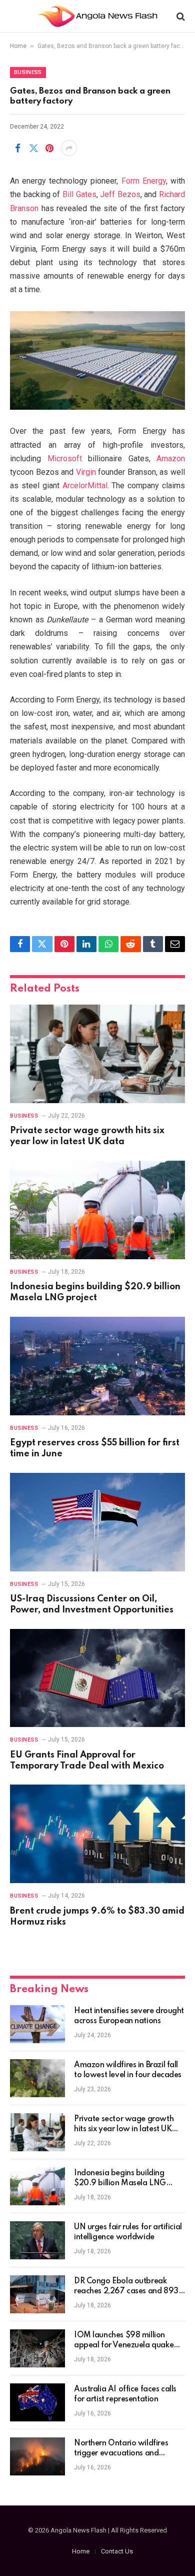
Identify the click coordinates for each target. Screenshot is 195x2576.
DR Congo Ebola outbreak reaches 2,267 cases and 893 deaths (126, 2291)
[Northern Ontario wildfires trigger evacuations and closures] (37, 2456)
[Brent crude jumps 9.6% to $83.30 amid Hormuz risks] (97, 1834)
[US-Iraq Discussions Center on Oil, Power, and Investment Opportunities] (97, 1522)
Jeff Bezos (120, 194)
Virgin (86, 472)
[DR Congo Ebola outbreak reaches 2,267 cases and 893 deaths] (37, 2294)
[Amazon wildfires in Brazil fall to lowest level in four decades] (37, 2078)
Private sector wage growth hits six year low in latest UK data (124, 2129)
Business (28, 72)
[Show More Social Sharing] (69, 148)
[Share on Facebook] (17, 148)
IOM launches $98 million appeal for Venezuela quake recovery (124, 2345)
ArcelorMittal (85, 486)
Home (18, 46)
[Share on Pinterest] (49, 148)
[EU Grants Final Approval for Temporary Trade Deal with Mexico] (97, 1678)
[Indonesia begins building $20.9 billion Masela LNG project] (97, 1210)
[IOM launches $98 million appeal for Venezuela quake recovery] (37, 2348)
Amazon (171, 459)
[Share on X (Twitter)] (33, 148)
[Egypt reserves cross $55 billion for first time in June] (97, 1366)
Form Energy (144, 181)
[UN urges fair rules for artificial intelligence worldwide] (37, 2240)
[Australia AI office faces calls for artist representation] (37, 2402)
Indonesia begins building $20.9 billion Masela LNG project (120, 2183)
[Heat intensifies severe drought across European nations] (37, 2024)
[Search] (180, 16)
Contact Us (117, 2551)
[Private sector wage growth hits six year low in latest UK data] (97, 1054)
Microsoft (65, 459)
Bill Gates (79, 194)
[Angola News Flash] (98, 16)
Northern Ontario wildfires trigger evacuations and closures (121, 2453)
